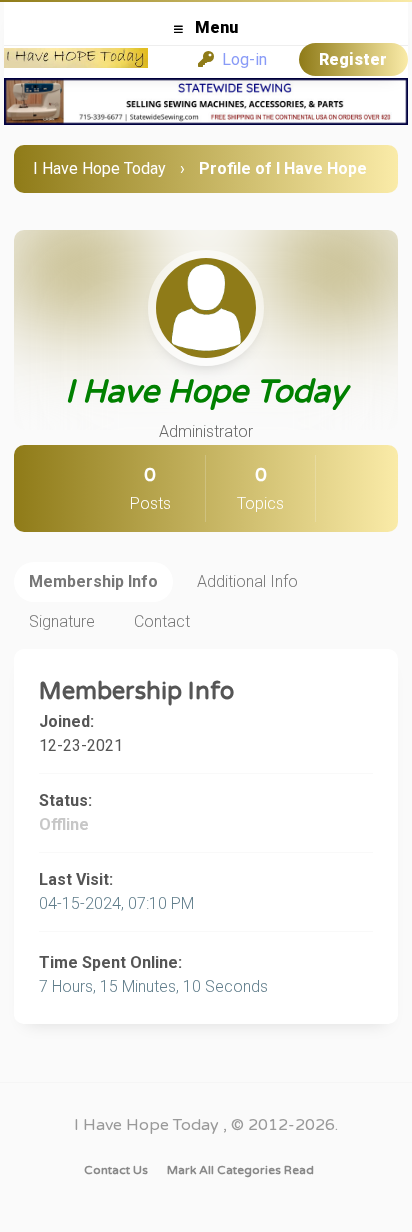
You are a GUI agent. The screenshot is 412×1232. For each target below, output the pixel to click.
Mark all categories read (240, 1170)
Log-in (240, 59)
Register (353, 59)
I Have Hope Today (99, 168)
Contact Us (116, 1170)
